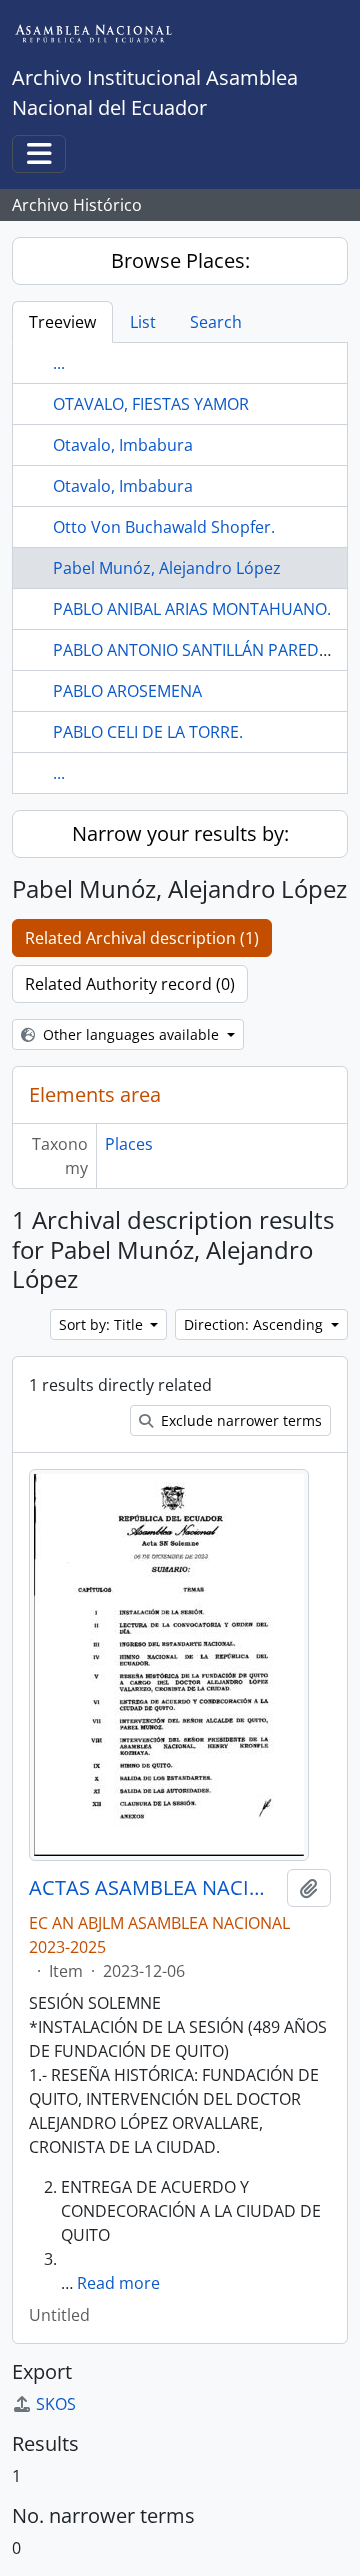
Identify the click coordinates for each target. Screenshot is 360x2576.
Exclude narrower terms (239, 1420)
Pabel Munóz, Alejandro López (167, 568)
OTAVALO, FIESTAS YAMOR (151, 404)
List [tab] (143, 322)
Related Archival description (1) (142, 938)
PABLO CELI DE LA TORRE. (148, 732)
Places (129, 1144)
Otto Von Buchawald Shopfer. (164, 527)
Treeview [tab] (62, 322)
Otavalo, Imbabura (123, 445)
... (59, 363)
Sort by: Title (103, 1324)
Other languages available (131, 1034)
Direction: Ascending (255, 1324)
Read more (118, 2283)
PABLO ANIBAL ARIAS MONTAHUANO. (192, 609)
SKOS (56, 2404)
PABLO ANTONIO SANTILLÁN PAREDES (195, 650)
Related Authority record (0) (130, 984)
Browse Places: (180, 260)
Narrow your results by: (180, 833)
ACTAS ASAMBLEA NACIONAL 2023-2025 (154, 1888)
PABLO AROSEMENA (127, 691)
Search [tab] (216, 322)
